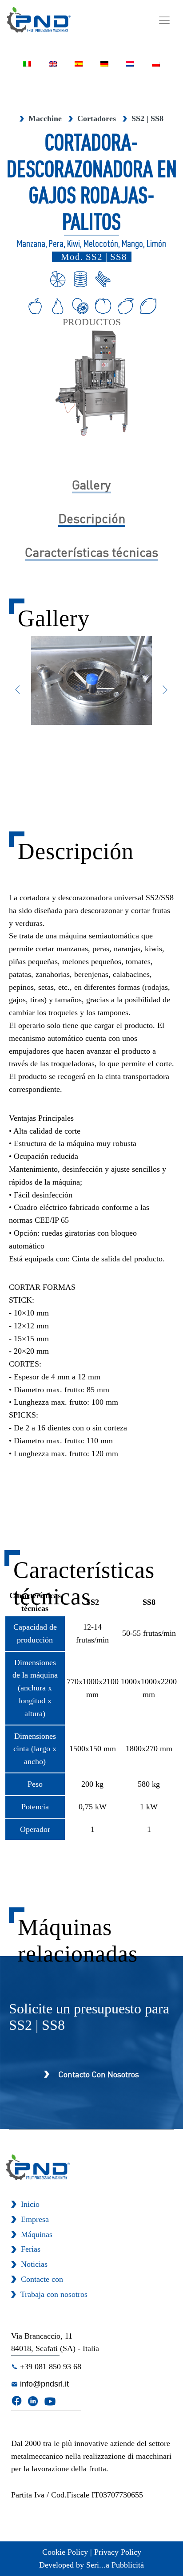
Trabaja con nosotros (54, 2294)
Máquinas (37, 2234)
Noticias (34, 2264)
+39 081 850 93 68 (51, 2367)
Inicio (30, 2204)
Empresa (35, 2219)
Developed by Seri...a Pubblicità (91, 2565)
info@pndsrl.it (44, 2384)
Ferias (31, 2249)
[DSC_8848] (91, 722)
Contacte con (42, 2279)
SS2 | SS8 (106, 257)
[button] (41, 119)
